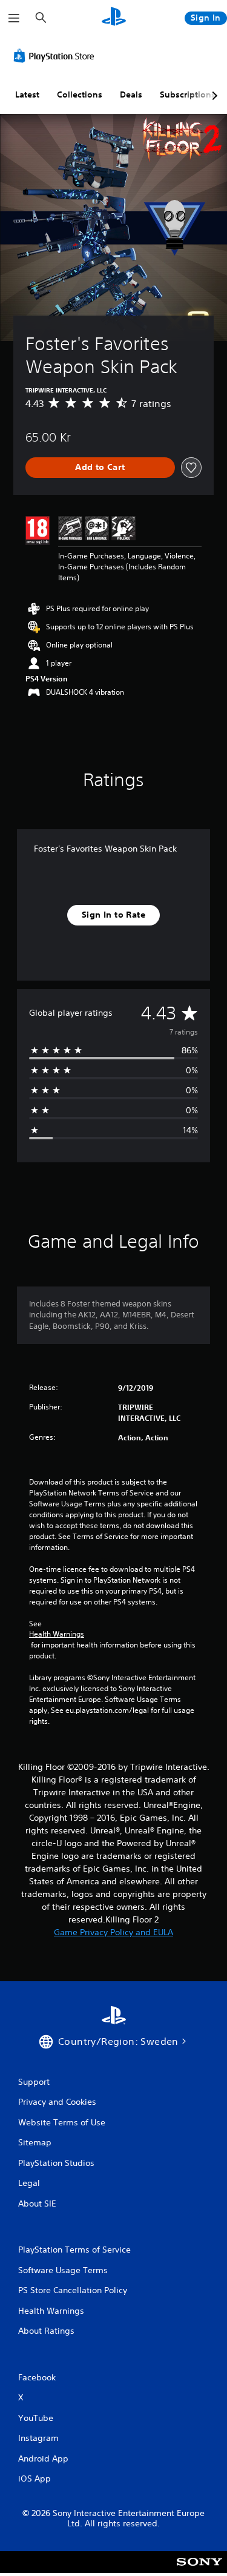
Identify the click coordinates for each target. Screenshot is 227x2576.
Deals (131, 94)
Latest (27, 94)
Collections (80, 94)
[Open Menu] (14, 18)
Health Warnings (57, 1634)
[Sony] (199, 2570)
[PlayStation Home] (114, 18)
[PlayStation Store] (56, 56)
